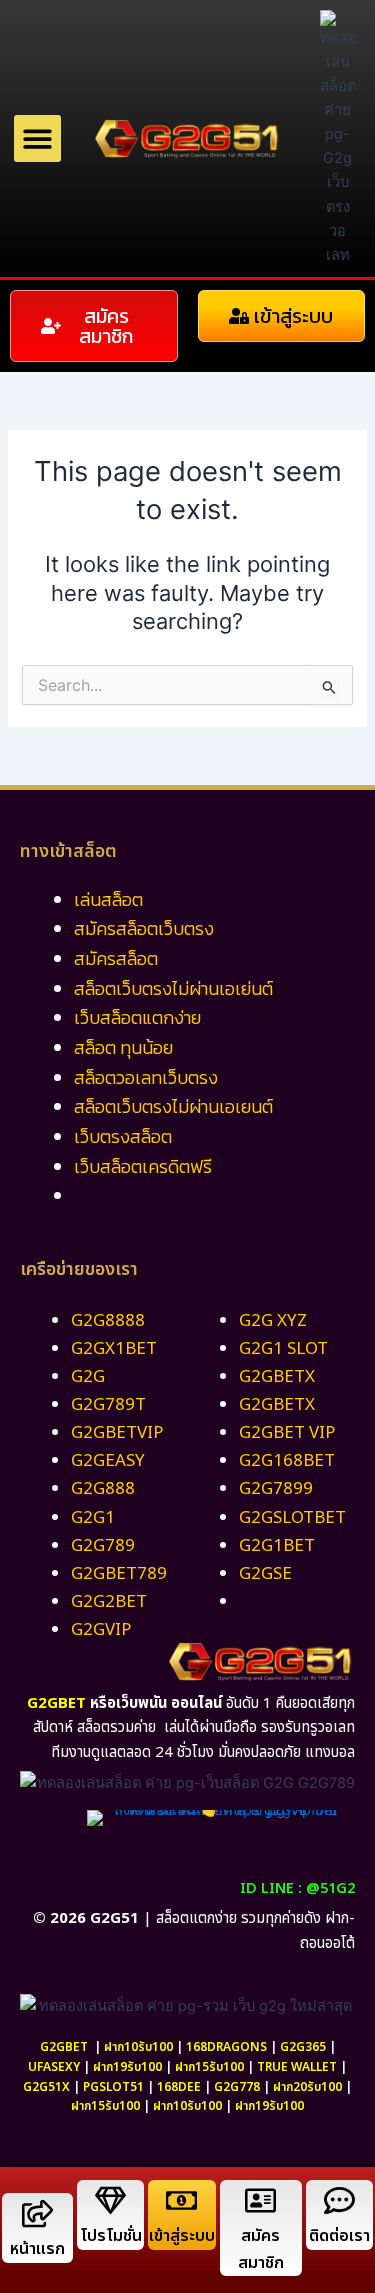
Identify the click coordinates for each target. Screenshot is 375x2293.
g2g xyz (273, 1321)
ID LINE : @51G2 (297, 1889)
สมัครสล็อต (116, 958)
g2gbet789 (119, 1574)
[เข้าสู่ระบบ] (181, 2200)
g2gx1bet (114, 1349)
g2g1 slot (283, 1349)
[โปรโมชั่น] (110, 2200)
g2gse (265, 1574)
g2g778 (237, 2087)
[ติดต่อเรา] (339, 2200)
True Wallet (297, 2067)
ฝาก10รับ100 (138, 2047)
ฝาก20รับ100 (307, 2087)
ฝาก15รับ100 (209, 2067)
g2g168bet (287, 1461)
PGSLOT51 (113, 2087)
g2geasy (108, 1461)
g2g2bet (109, 1602)
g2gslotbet (292, 1518)
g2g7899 (276, 1489)
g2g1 (93, 1518)
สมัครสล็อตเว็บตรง (144, 928)
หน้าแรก (37, 2249)
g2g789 (103, 1546)
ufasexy (54, 2067)
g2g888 (103, 1489)
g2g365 (303, 2047)
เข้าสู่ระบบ (182, 2236)
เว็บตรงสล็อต (123, 1136)
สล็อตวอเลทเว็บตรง (146, 1077)
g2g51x (46, 2087)
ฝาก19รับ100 (127, 2067)
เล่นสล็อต (108, 899)
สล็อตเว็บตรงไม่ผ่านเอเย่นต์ (173, 988)
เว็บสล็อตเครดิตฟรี (143, 1166)
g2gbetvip (117, 1433)
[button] (37, 138)
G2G (88, 1377)
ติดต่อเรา (339, 2236)
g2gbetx (277, 1377)
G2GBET (56, 1703)
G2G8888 (108, 1321)
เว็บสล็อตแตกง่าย (137, 1017)
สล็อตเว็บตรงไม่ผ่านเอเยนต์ (173, 1106)
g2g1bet (277, 1546)
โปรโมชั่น (111, 2236)
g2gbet (64, 2047)
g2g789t (108, 1405)
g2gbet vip (287, 1433)
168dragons (226, 2047)
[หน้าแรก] (37, 2213)
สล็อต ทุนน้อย (123, 1047)
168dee (179, 2087)
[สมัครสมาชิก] (260, 2200)
